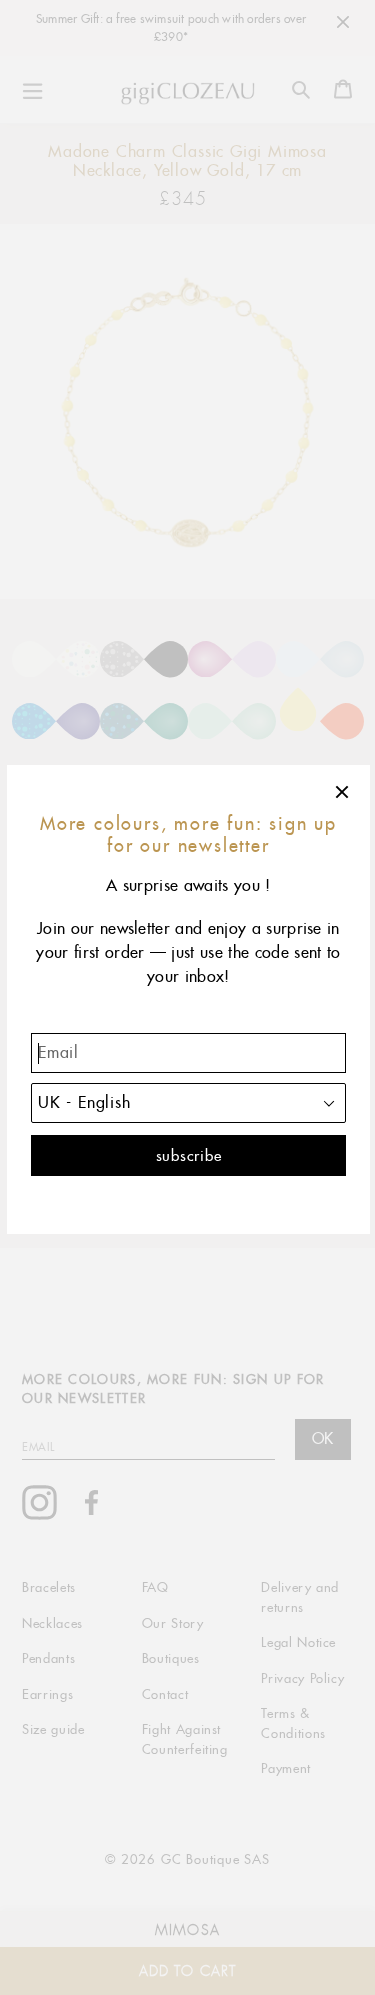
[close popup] (343, 792)
